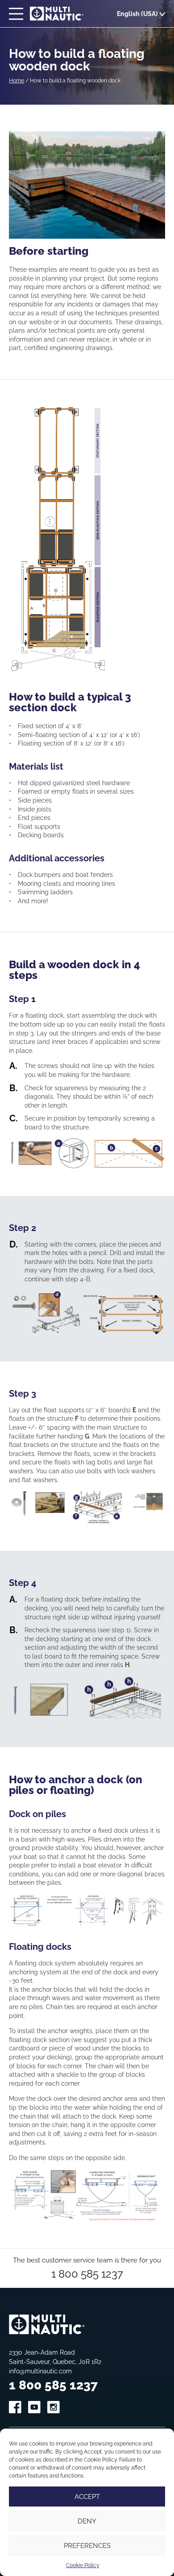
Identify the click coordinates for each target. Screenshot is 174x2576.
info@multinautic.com (40, 2371)
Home (17, 80)
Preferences (87, 2545)
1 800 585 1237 (87, 2273)
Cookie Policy (83, 2565)
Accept (87, 2497)
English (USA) (137, 14)
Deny (87, 2521)
